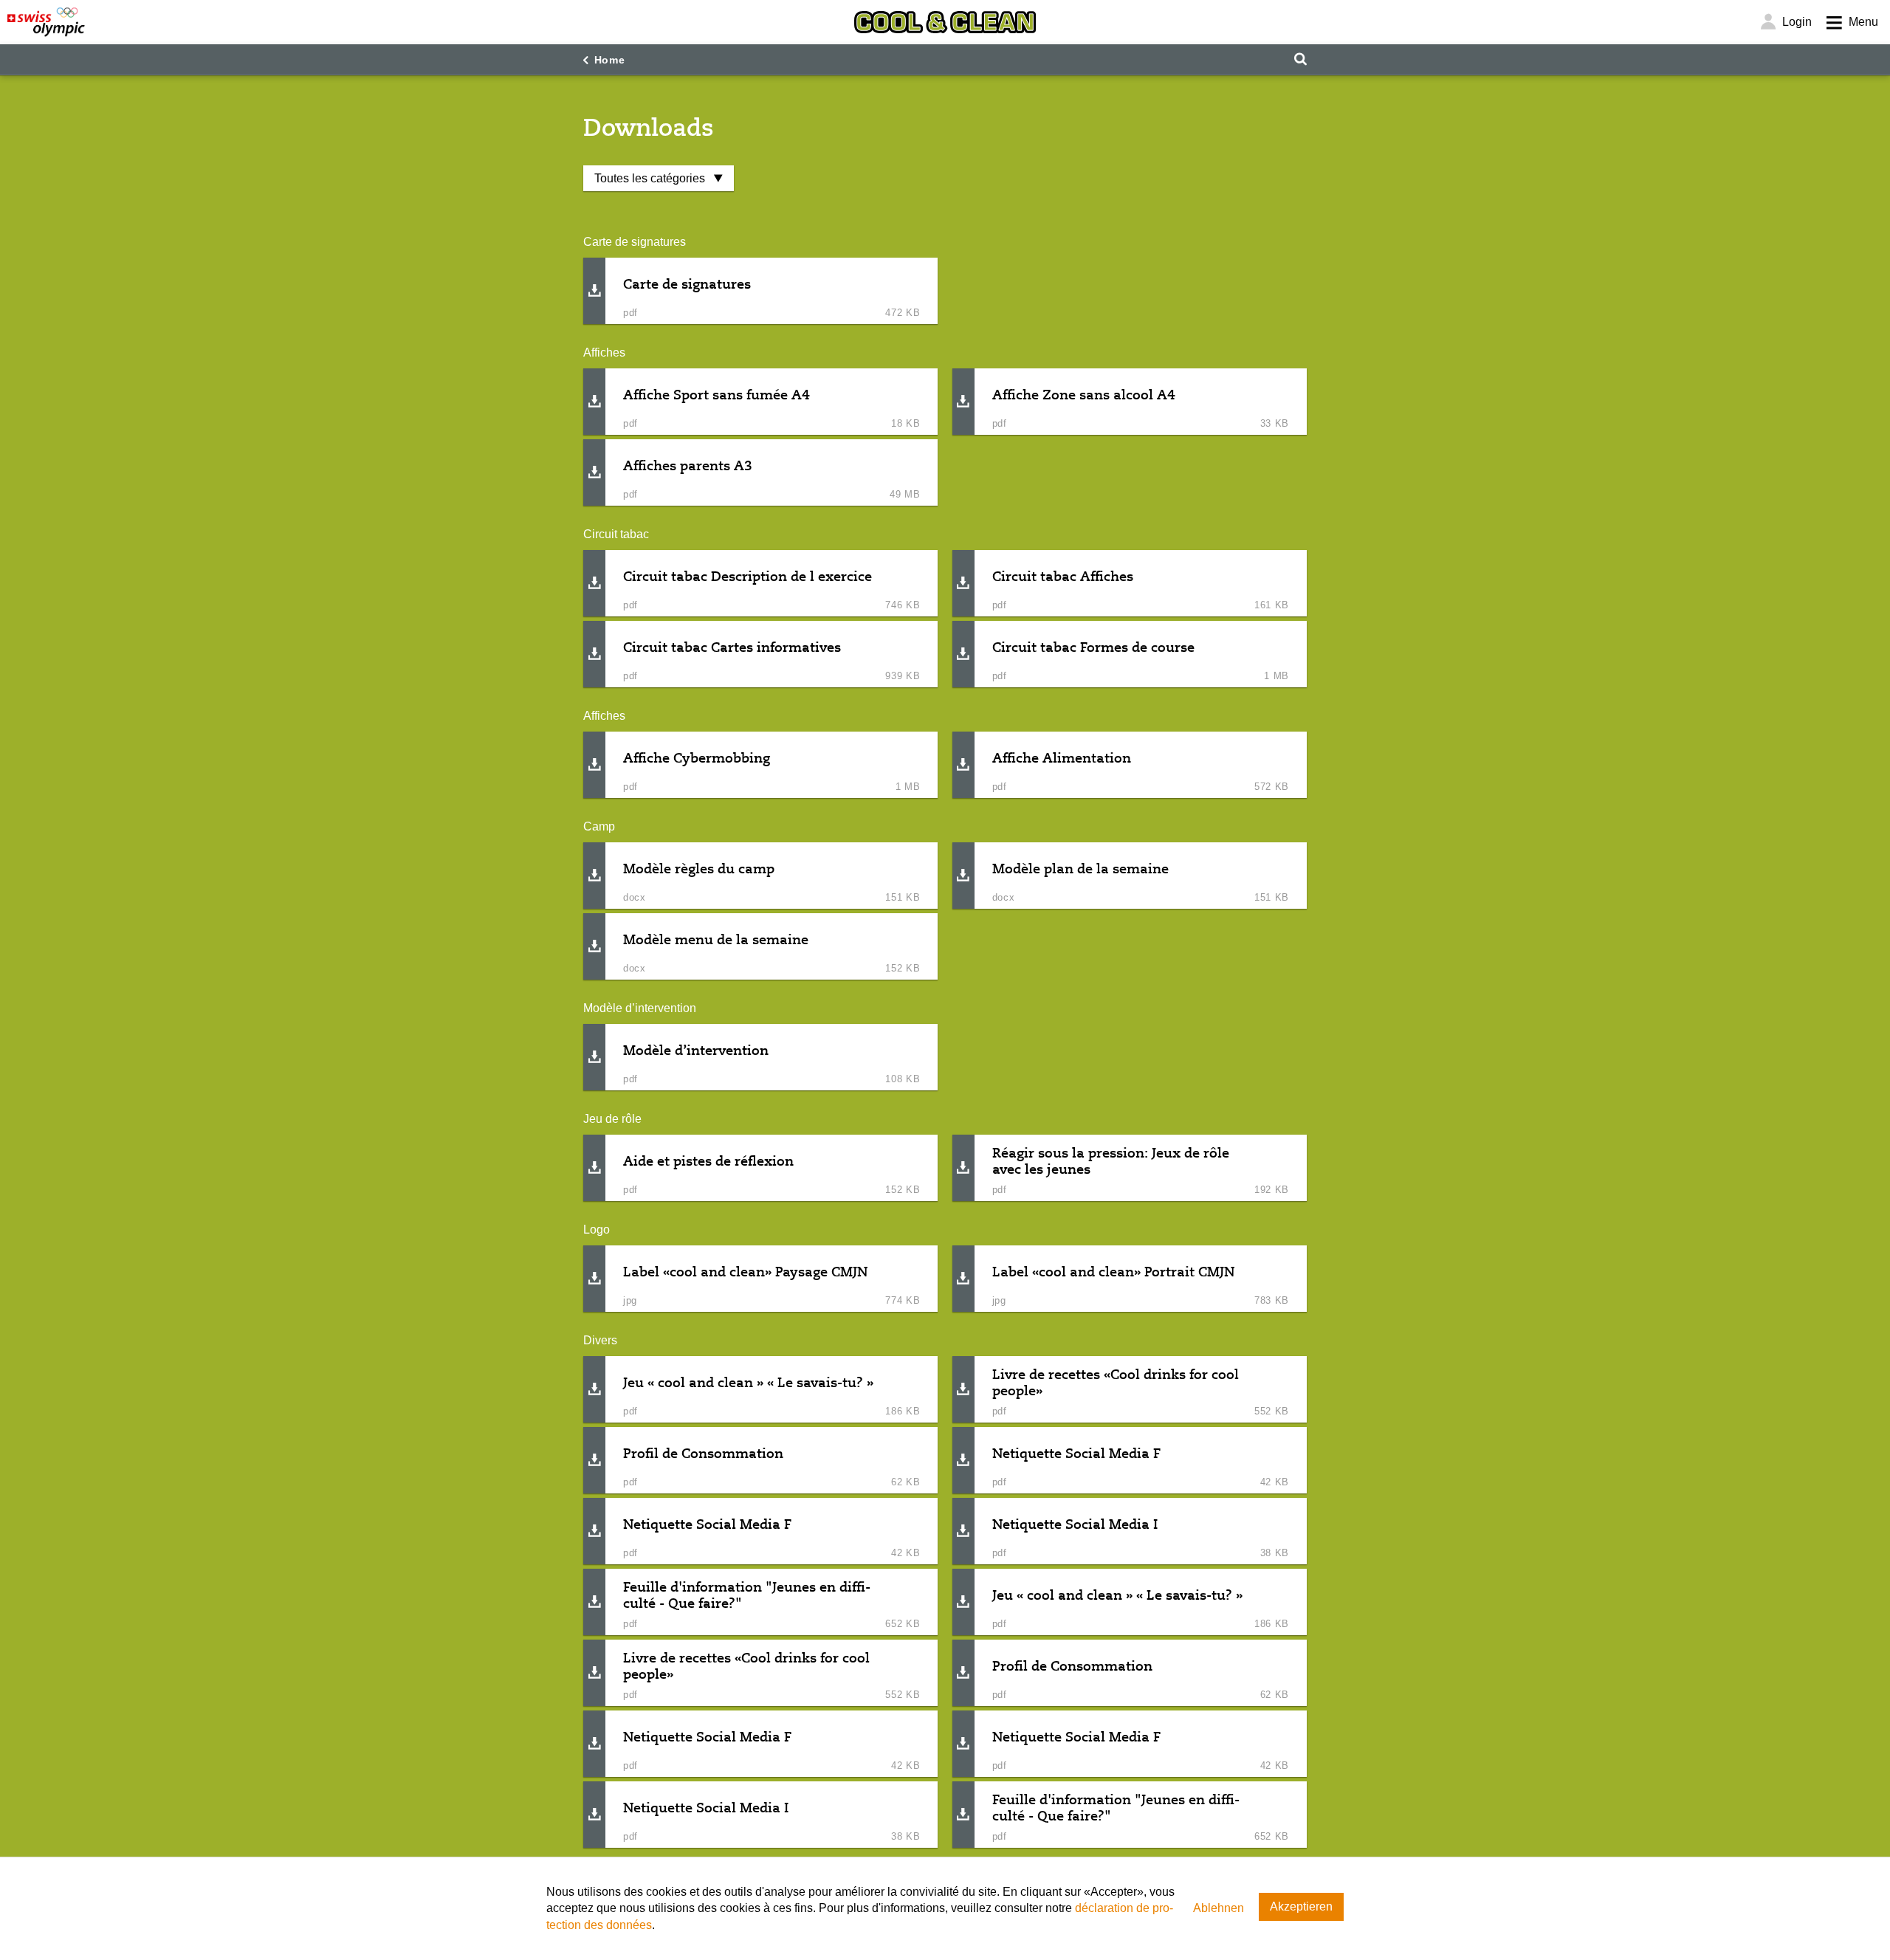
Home (610, 60)
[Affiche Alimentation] (963, 765)
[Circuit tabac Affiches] (963, 584)
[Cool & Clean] (945, 22)
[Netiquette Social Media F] (963, 1461)
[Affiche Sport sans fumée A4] (594, 402)
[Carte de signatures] (594, 291)
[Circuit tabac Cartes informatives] (594, 654)
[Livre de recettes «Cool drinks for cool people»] (963, 1390)
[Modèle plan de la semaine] (963, 876)
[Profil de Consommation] (594, 1461)
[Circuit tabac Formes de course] (963, 654)
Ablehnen (1219, 1908)
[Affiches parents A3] (594, 473)
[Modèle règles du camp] (594, 876)
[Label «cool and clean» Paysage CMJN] (594, 1279)
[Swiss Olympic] (46, 22)
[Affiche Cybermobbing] (594, 765)
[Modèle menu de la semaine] (594, 947)
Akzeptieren (1301, 1906)
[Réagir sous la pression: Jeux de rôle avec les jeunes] (963, 1168)
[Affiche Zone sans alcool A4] (963, 402)
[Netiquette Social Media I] (963, 1531)
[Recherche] (1300, 59)
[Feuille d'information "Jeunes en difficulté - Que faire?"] (594, 1602)
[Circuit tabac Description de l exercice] (594, 584)
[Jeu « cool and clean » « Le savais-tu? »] (594, 1390)
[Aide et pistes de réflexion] (594, 1168)
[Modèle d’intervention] (594, 1058)
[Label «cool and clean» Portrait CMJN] (963, 1279)
